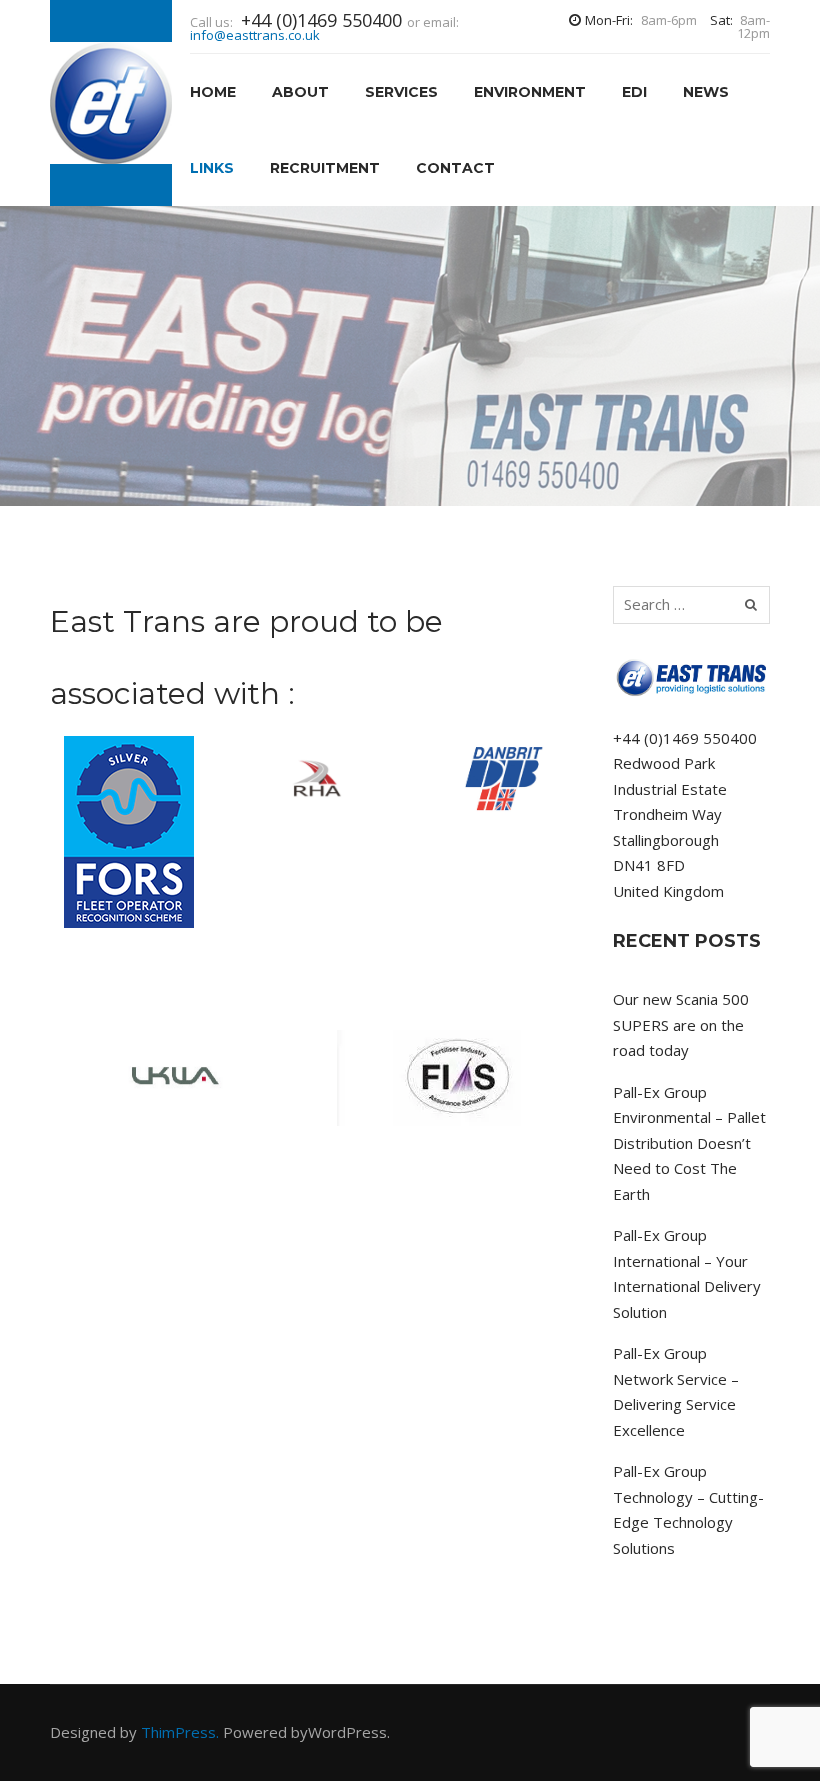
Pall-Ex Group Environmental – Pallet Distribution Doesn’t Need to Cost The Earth (689, 1143)
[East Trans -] (111, 103)
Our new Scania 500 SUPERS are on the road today (681, 1024)
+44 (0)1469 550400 (685, 738)
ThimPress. (180, 1732)
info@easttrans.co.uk (255, 35)
